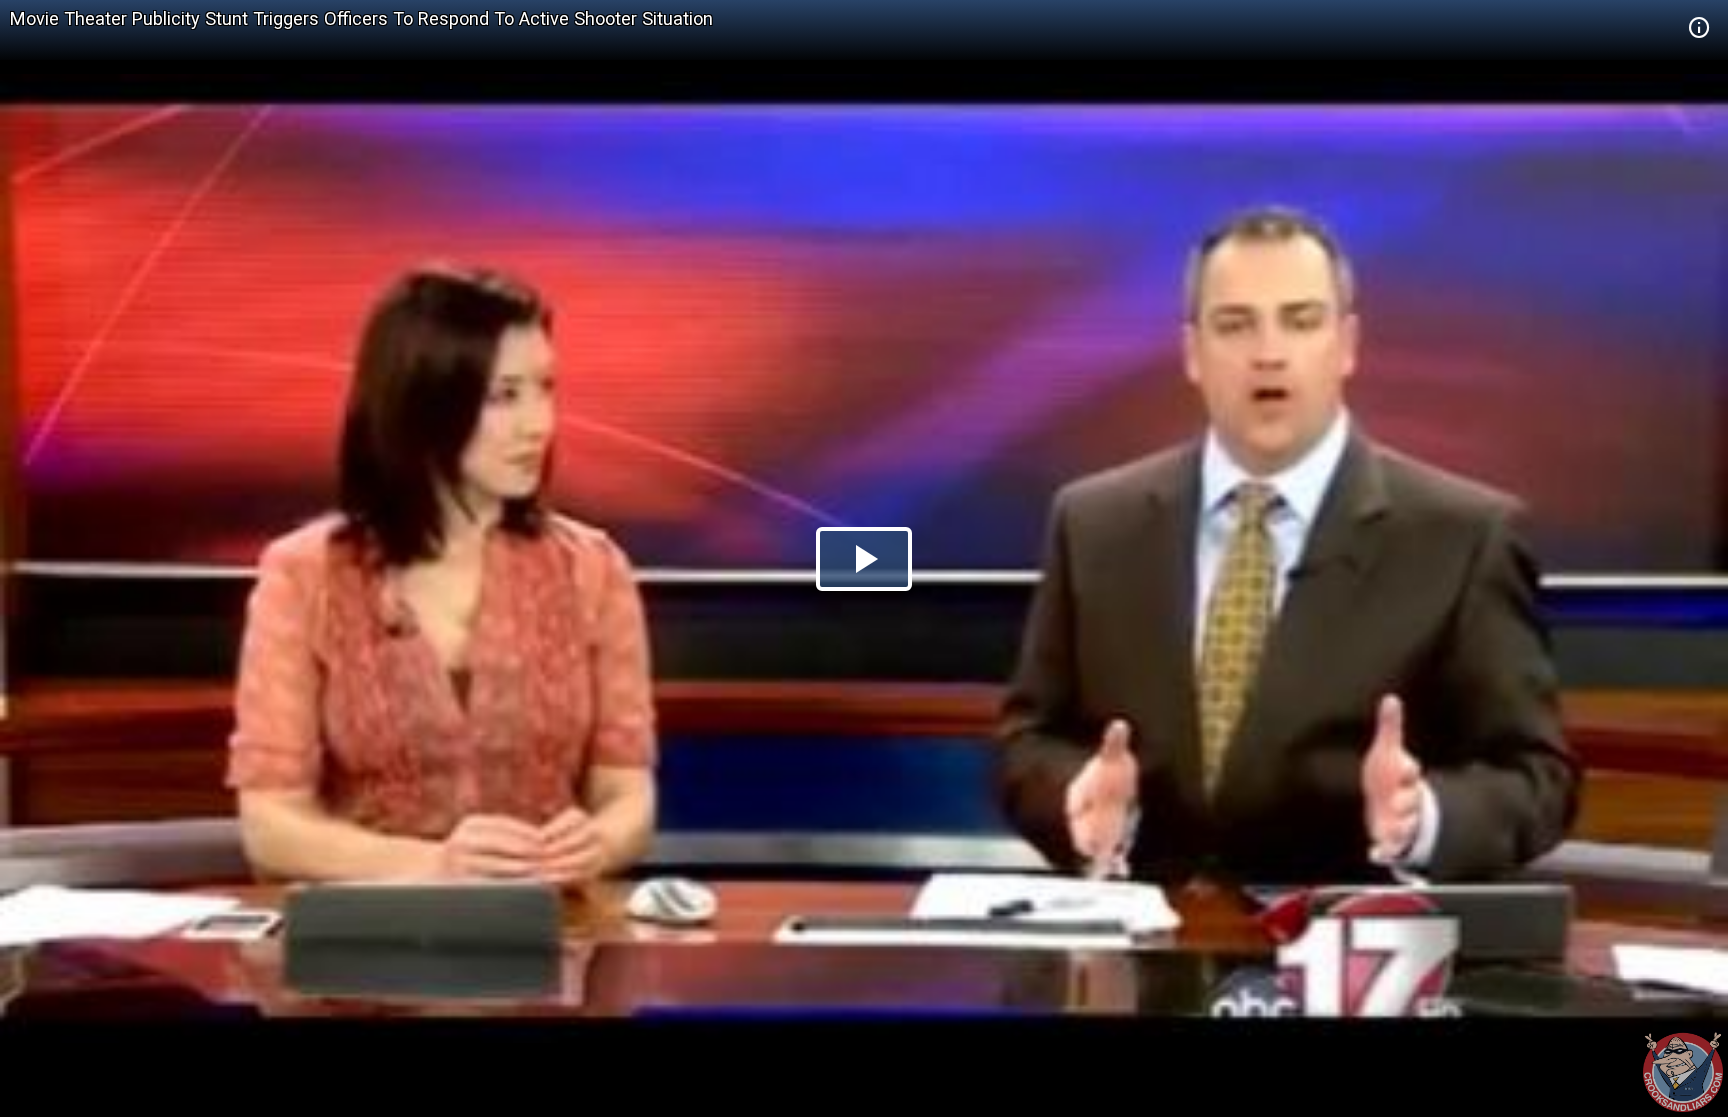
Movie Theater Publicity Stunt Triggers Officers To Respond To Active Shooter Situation (361, 18)
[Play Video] (864, 559)
